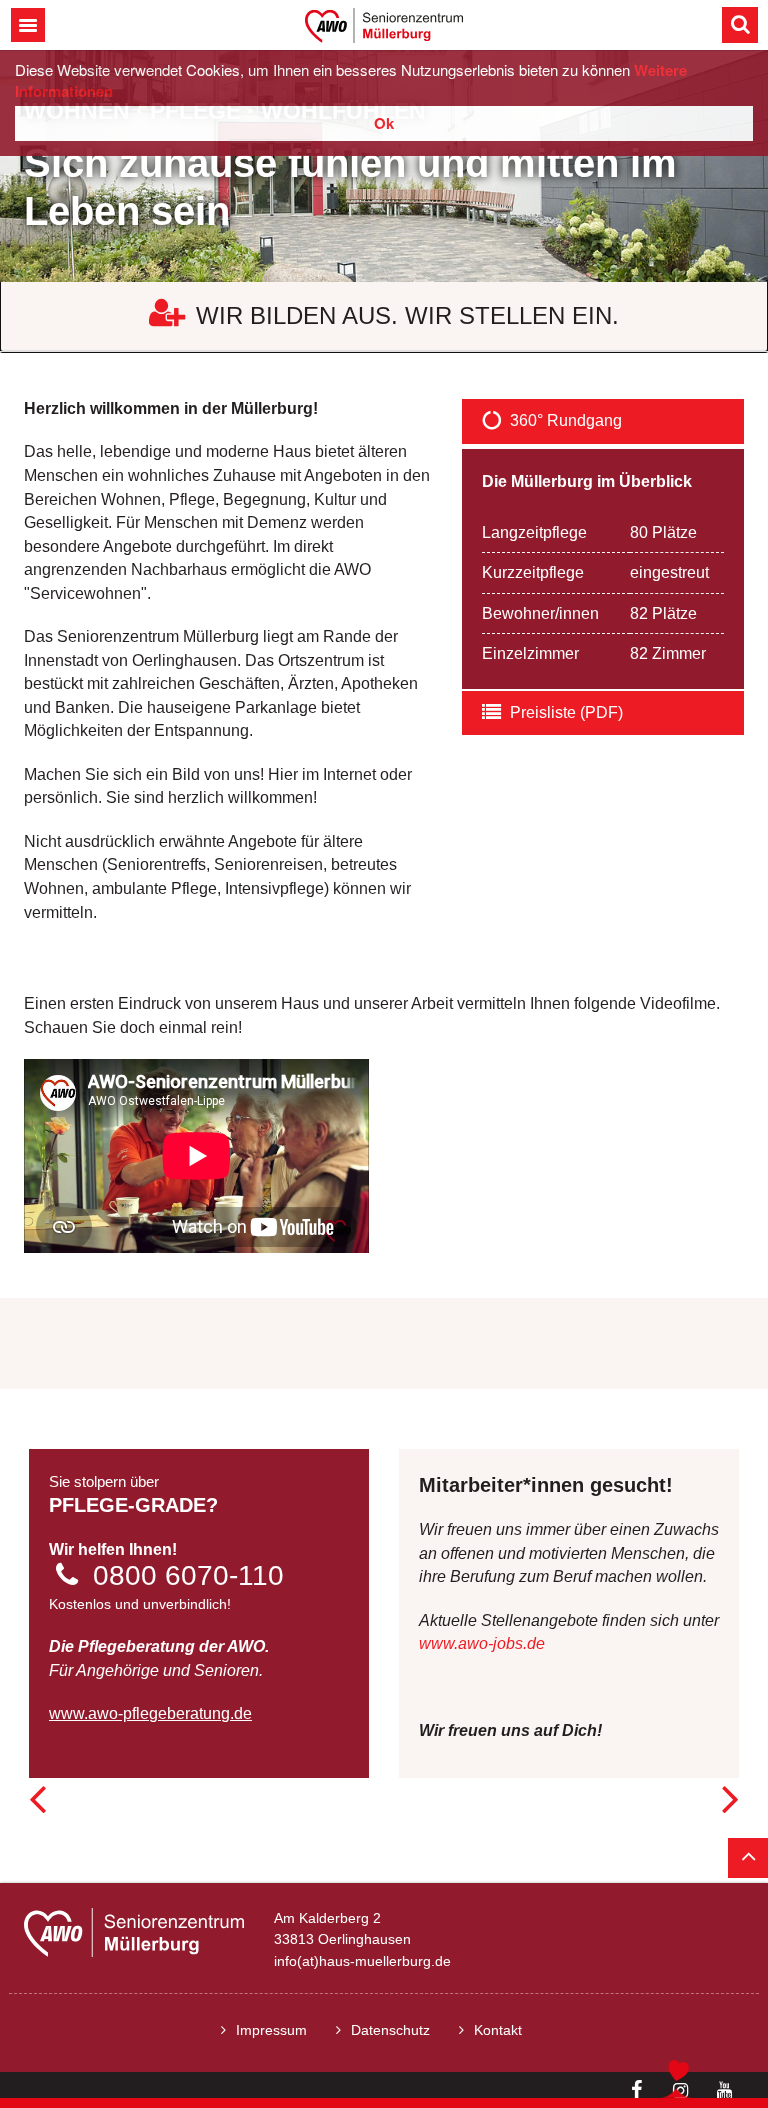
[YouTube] (724, 2090)
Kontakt (498, 2030)
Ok (384, 123)
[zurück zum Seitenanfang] (748, 1858)
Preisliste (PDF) (566, 712)
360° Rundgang (566, 420)
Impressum (271, 2030)
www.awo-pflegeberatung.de (150, 1713)
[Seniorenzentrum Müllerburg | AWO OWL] (384, 24)
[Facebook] (636, 2089)
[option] (384, 166)
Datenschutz (390, 2030)
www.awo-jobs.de (482, 1643)
